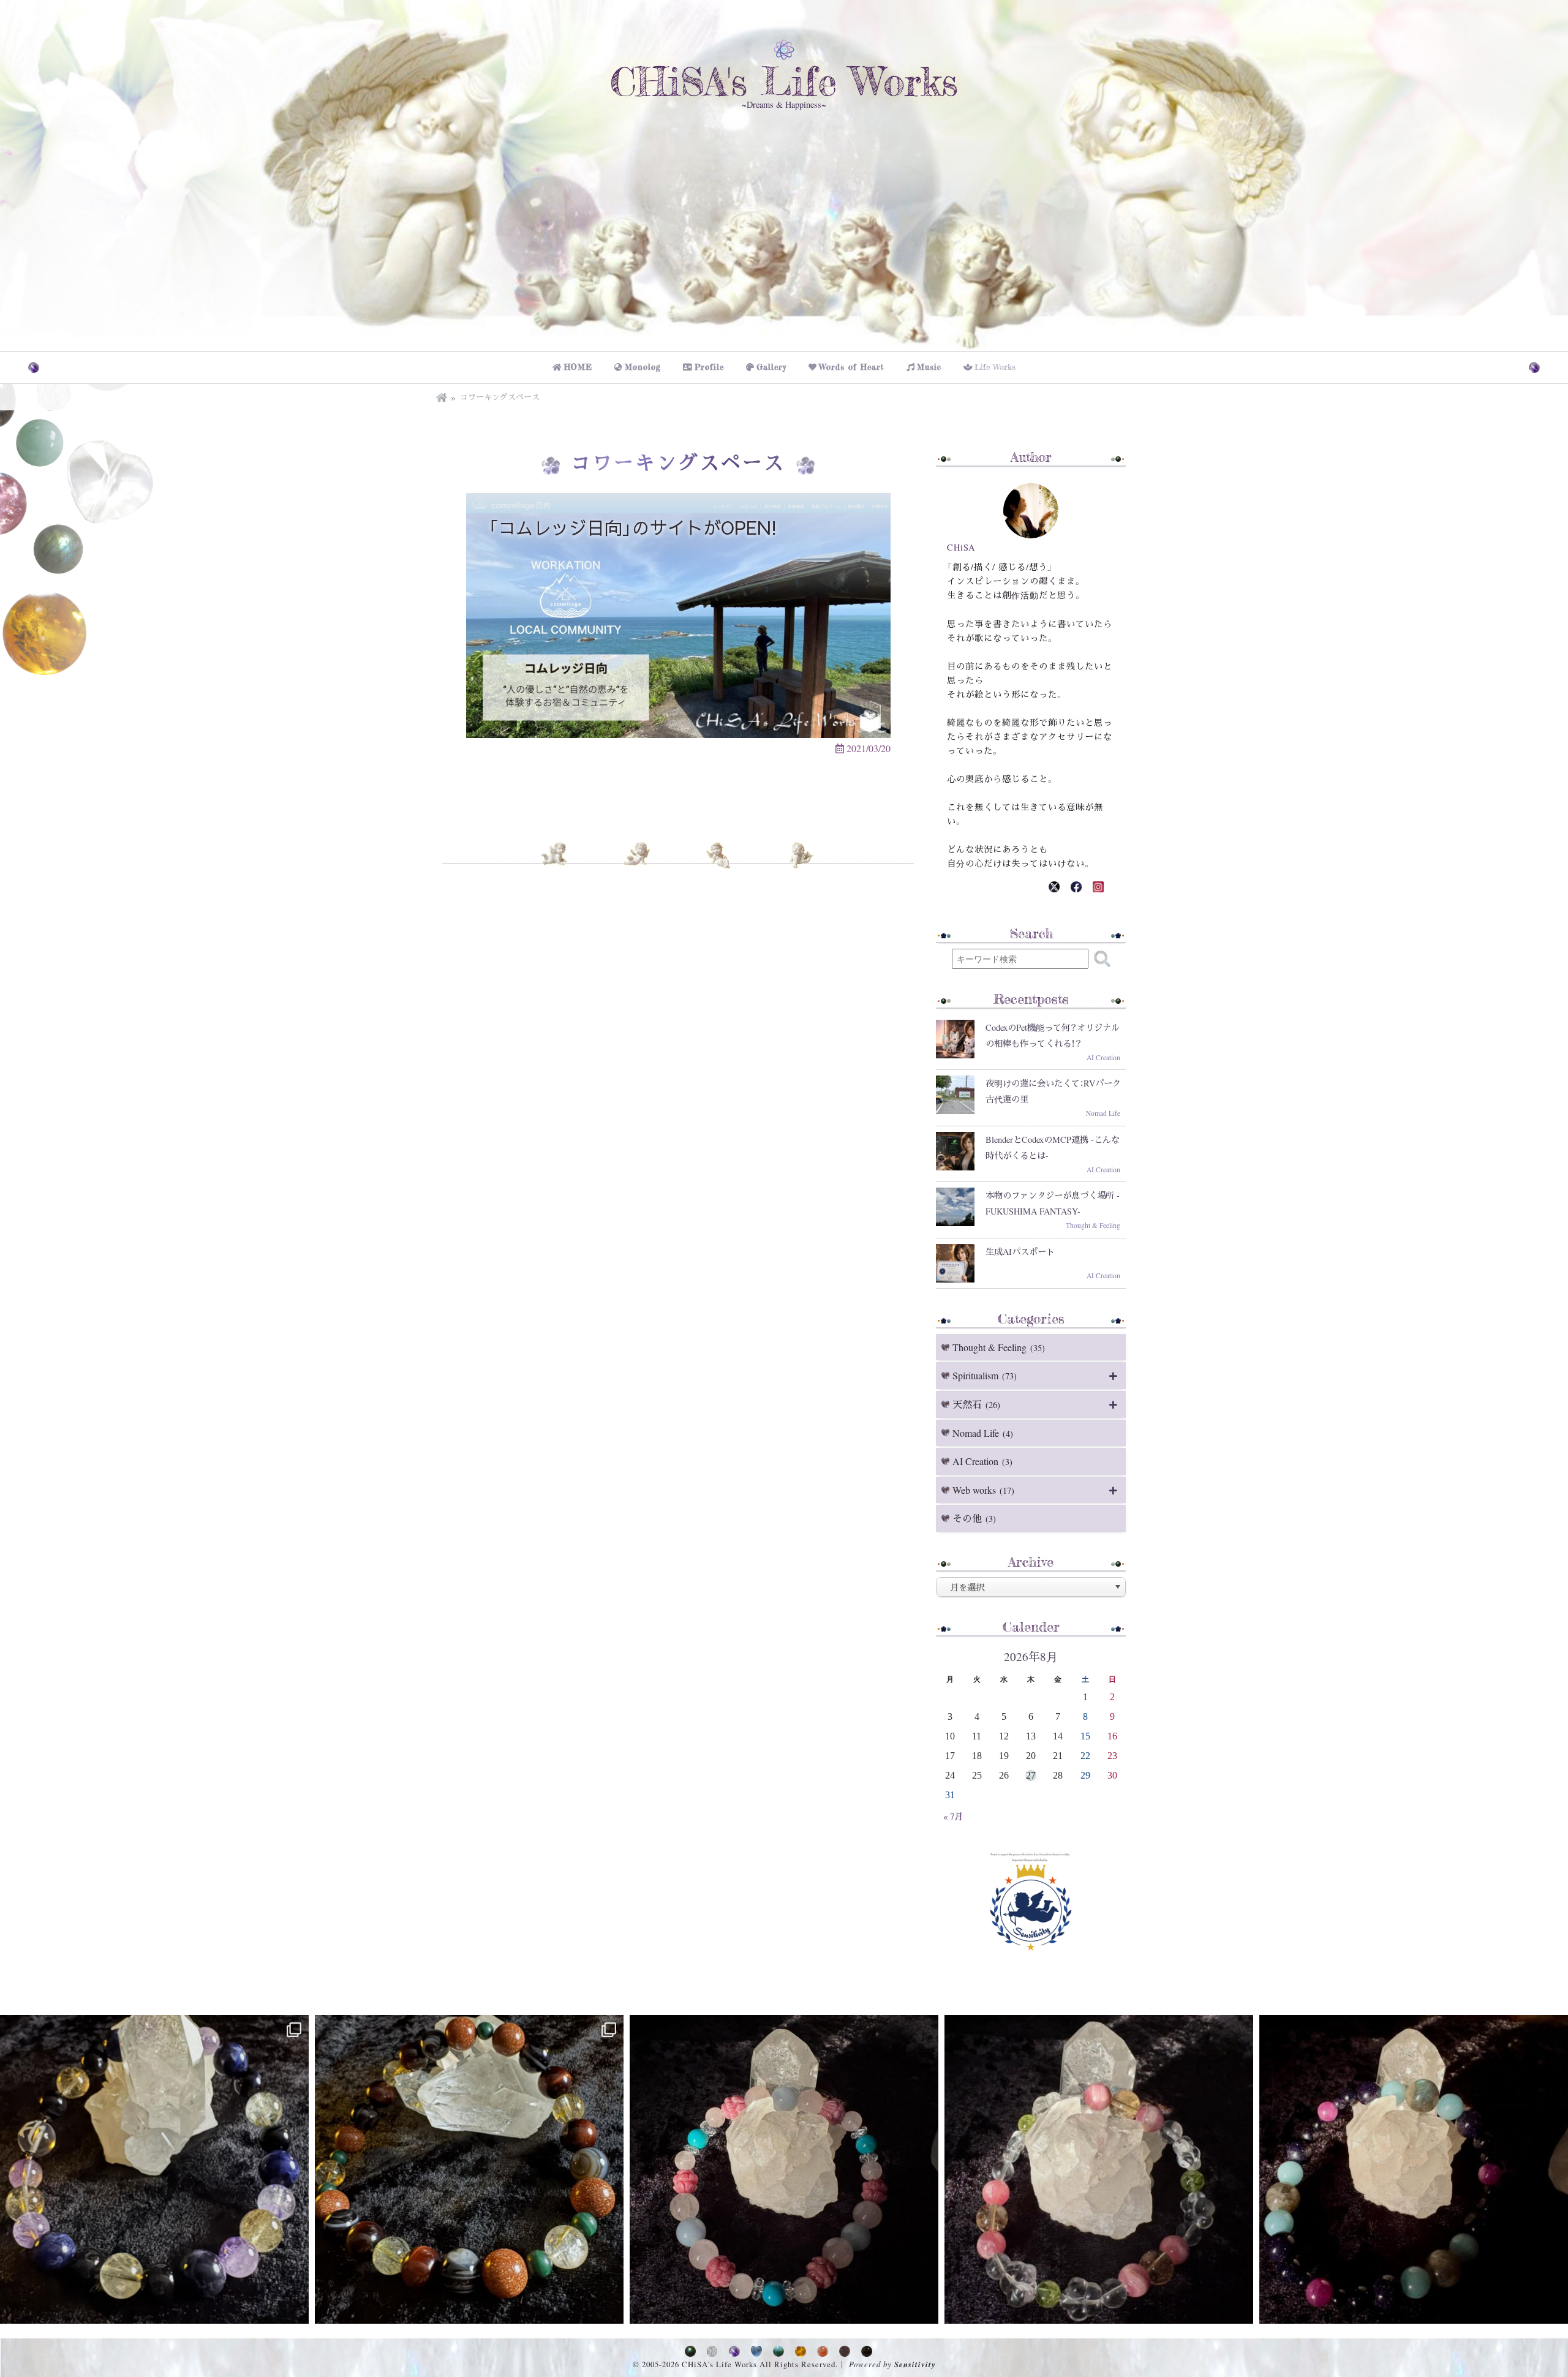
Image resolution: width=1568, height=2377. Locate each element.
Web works (983, 1490)
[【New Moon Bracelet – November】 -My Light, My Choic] (1099, 2169)
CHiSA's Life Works (784, 81)
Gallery (771, 367)
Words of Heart (852, 367)
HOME (578, 367)
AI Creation (982, 1461)
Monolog (643, 367)
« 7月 (953, 1816)
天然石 (976, 1404)
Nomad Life (983, 1433)
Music (929, 367)
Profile (709, 367)
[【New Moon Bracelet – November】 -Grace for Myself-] (784, 2169)
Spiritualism (985, 1375)
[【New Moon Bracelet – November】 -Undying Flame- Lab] (1414, 2169)
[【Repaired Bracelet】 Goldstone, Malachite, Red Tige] (469, 2169)
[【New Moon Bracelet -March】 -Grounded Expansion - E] (154, 2169)
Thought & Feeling (999, 1347)
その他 (974, 1518)
